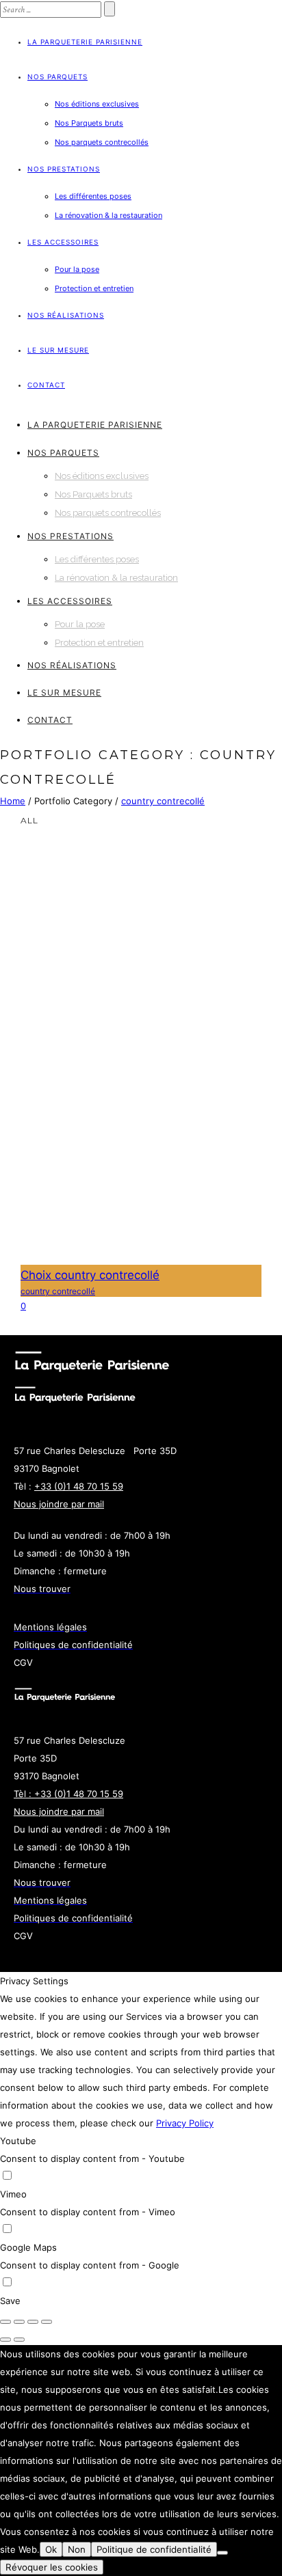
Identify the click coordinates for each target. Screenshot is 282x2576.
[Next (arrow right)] (19, 2340)
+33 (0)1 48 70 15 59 (79, 1486)
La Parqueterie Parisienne (85, 42)
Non (77, 2549)
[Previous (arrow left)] (5, 2340)
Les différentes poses (93, 196)
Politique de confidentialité (154, 2549)
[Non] (222, 2553)
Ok (51, 2549)
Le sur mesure (58, 350)
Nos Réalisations (66, 315)
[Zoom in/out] (47, 2322)
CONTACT (46, 385)
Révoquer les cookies (52, 2567)
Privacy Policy (185, 2123)
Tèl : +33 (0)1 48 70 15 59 (68, 1794)
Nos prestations (64, 169)
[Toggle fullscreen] (33, 2322)
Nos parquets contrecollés (102, 142)
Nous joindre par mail (59, 1504)
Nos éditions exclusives (97, 104)
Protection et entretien (94, 288)
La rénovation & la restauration (108, 215)
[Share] (19, 2322)
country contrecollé (163, 801)
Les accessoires (63, 242)
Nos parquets (57, 77)
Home (13, 801)
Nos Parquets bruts (89, 123)
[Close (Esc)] (5, 2322)
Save (10, 2301)
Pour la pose (77, 269)
